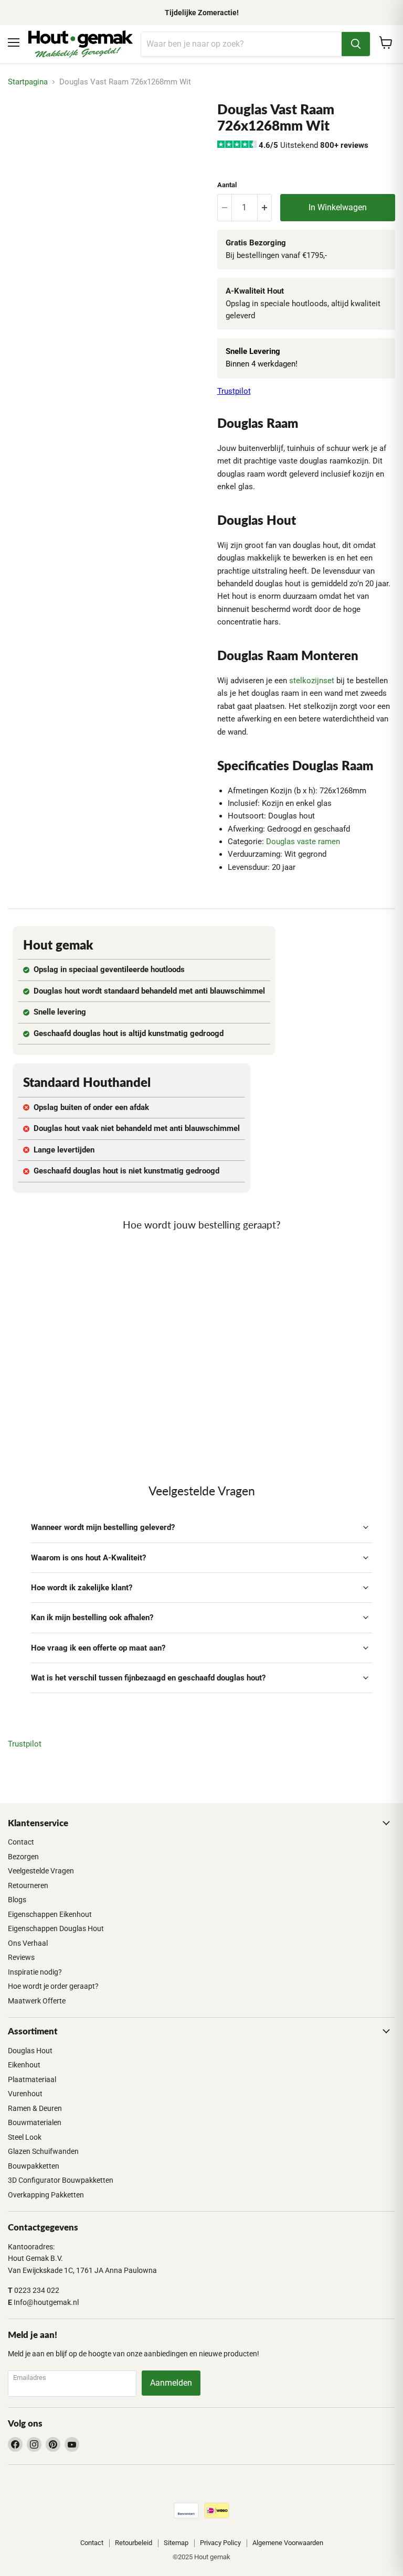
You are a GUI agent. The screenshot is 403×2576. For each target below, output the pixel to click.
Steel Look (25, 2137)
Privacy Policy (220, 2543)
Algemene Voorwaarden (288, 2543)
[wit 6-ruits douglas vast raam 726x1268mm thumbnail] (24, 127)
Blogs (17, 1900)
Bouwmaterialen (35, 2122)
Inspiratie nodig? (35, 1972)
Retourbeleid (134, 2543)
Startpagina (28, 82)
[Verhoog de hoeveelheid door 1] (265, 208)
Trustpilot (234, 391)
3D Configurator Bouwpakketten (61, 2180)
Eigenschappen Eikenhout (50, 1914)
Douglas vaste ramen (303, 842)
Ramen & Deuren (35, 2108)
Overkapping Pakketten (46, 2195)
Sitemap (176, 2543)
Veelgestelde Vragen (41, 1871)
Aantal (227, 185)
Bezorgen (23, 1857)
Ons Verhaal (28, 1943)
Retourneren (28, 1885)
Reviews (21, 1957)
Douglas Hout (30, 2051)
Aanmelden (171, 2383)
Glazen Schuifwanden (43, 2151)
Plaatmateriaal (32, 2079)
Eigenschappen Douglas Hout (56, 1928)
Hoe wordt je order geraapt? (53, 1986)
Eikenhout (24, 2065)
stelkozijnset (312, 681)
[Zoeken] (356, 44)
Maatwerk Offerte (37, 2001)
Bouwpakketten (34, 2166)
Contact (21, 1842)
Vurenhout (25, 2094)
